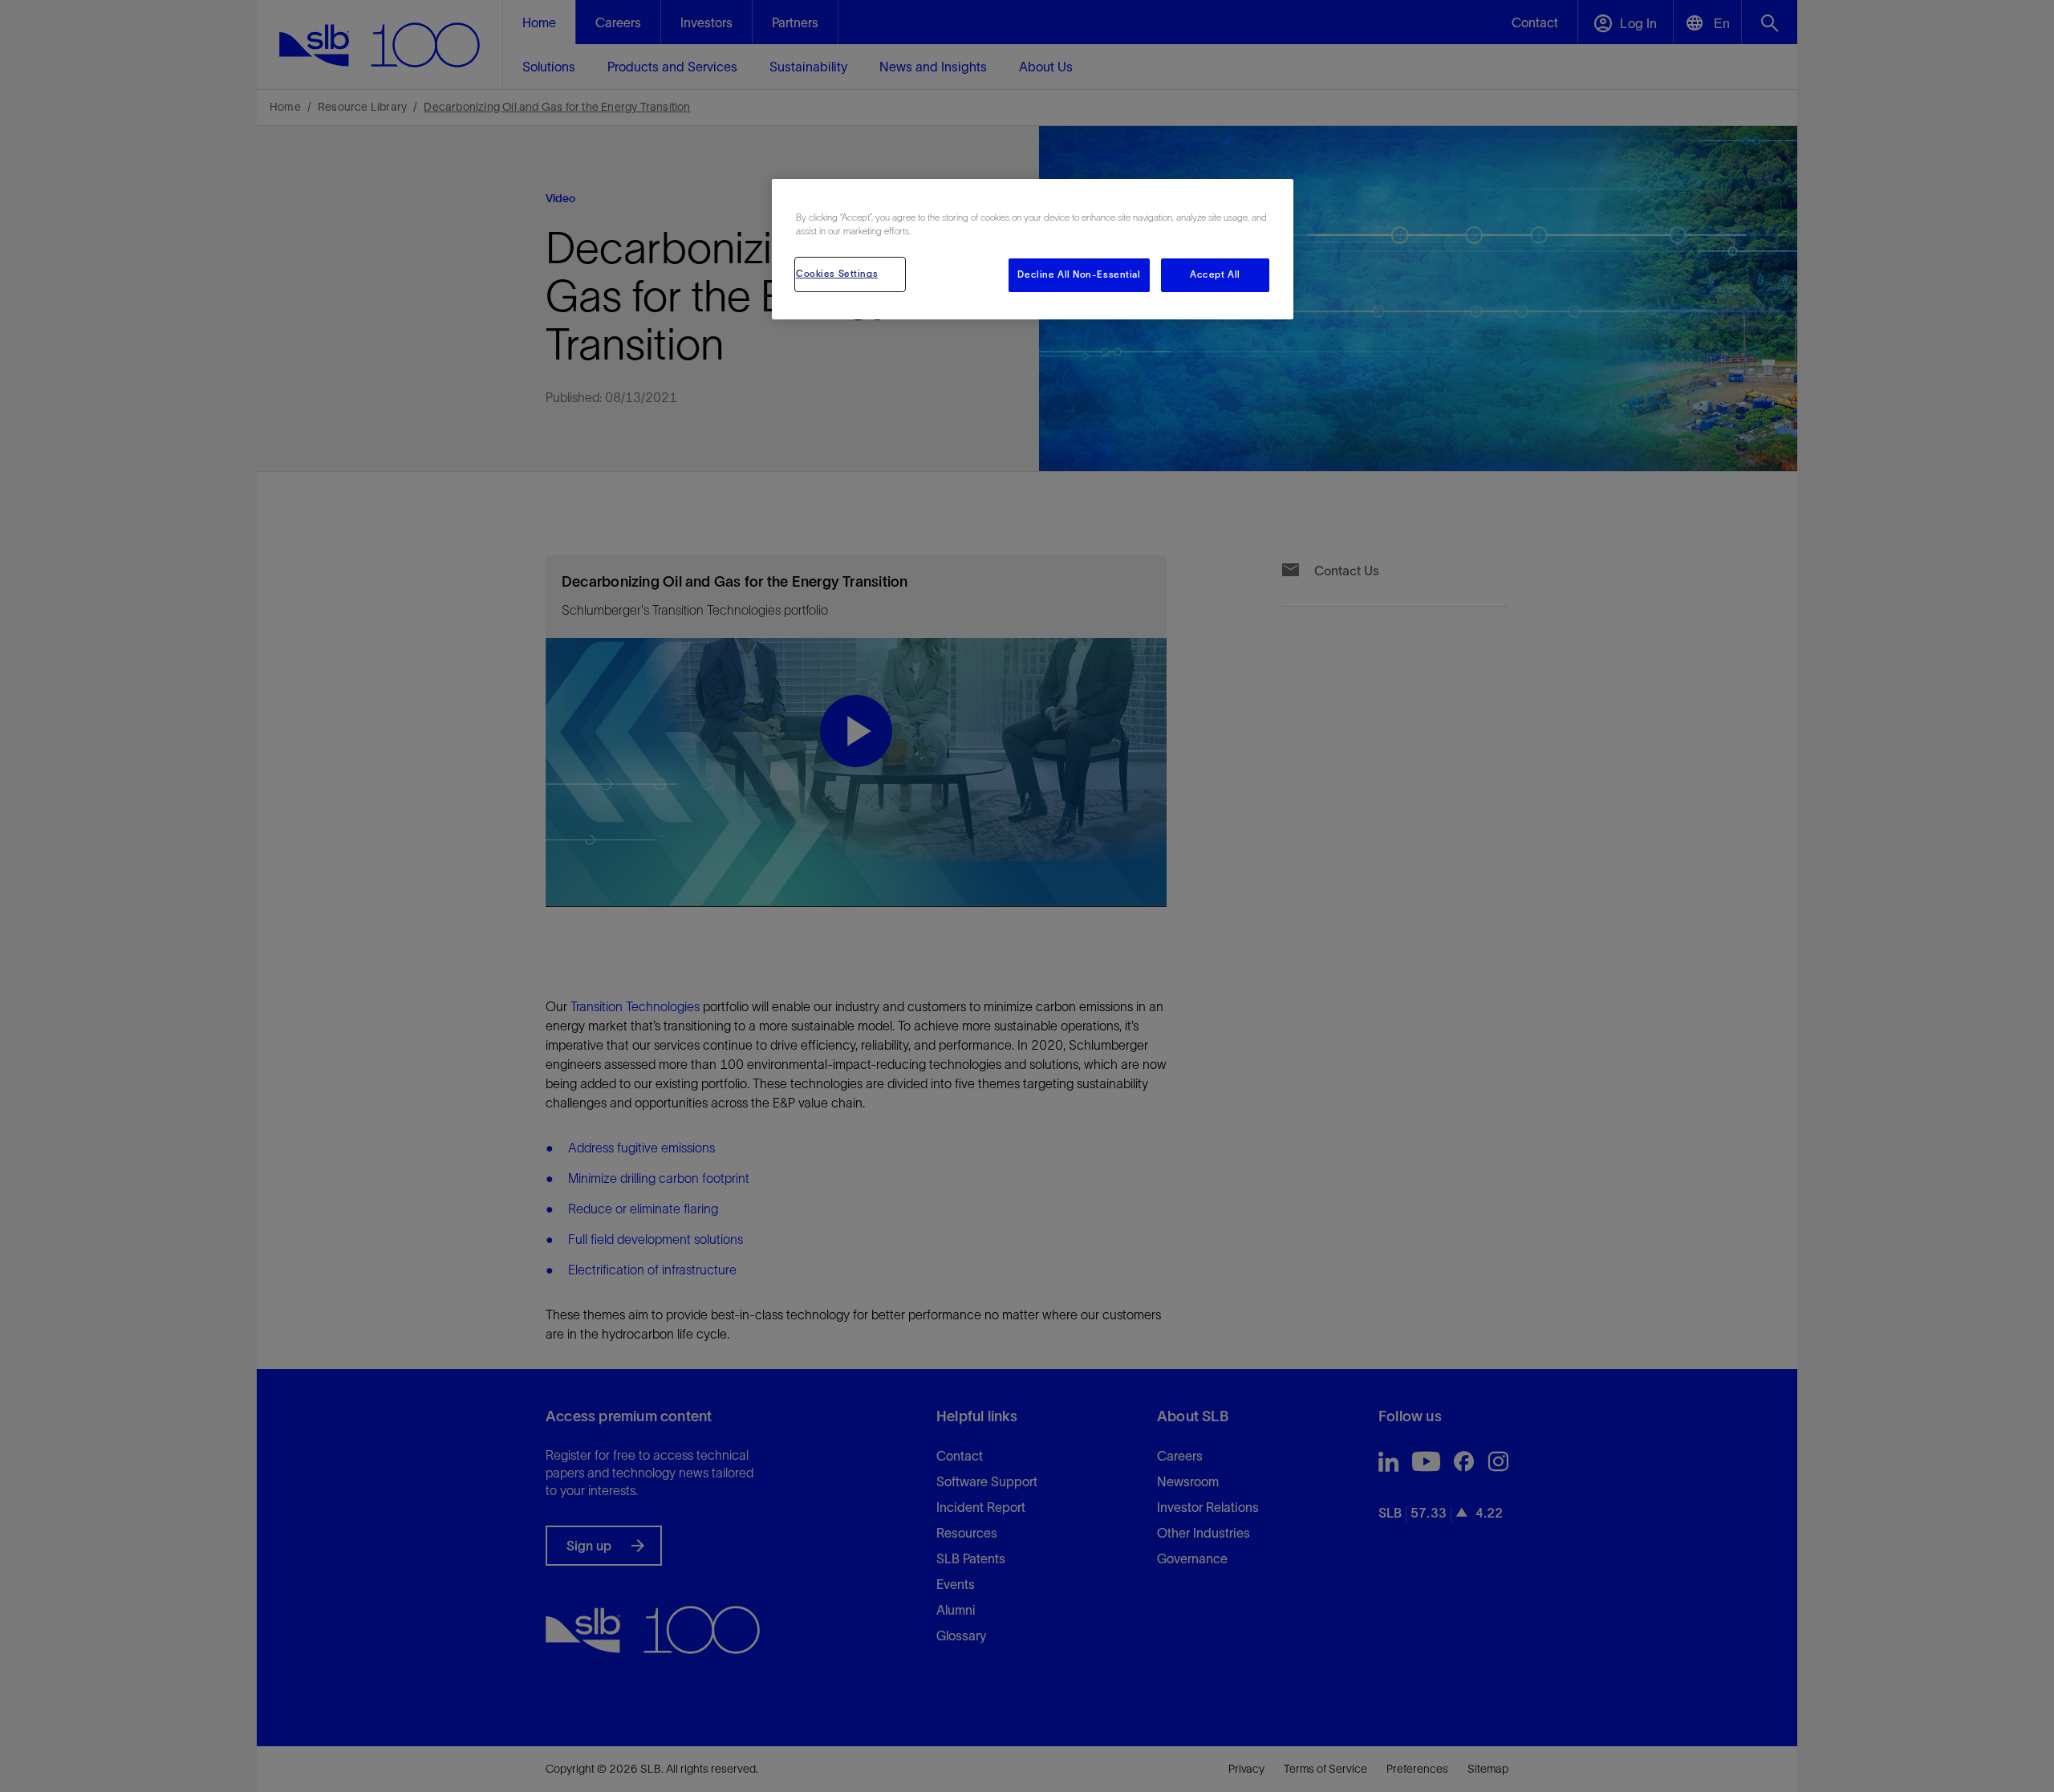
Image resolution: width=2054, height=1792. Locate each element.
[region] (1033, 249)
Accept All (1215, 274)
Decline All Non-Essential (1079, 274)
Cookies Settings (837, 274)
